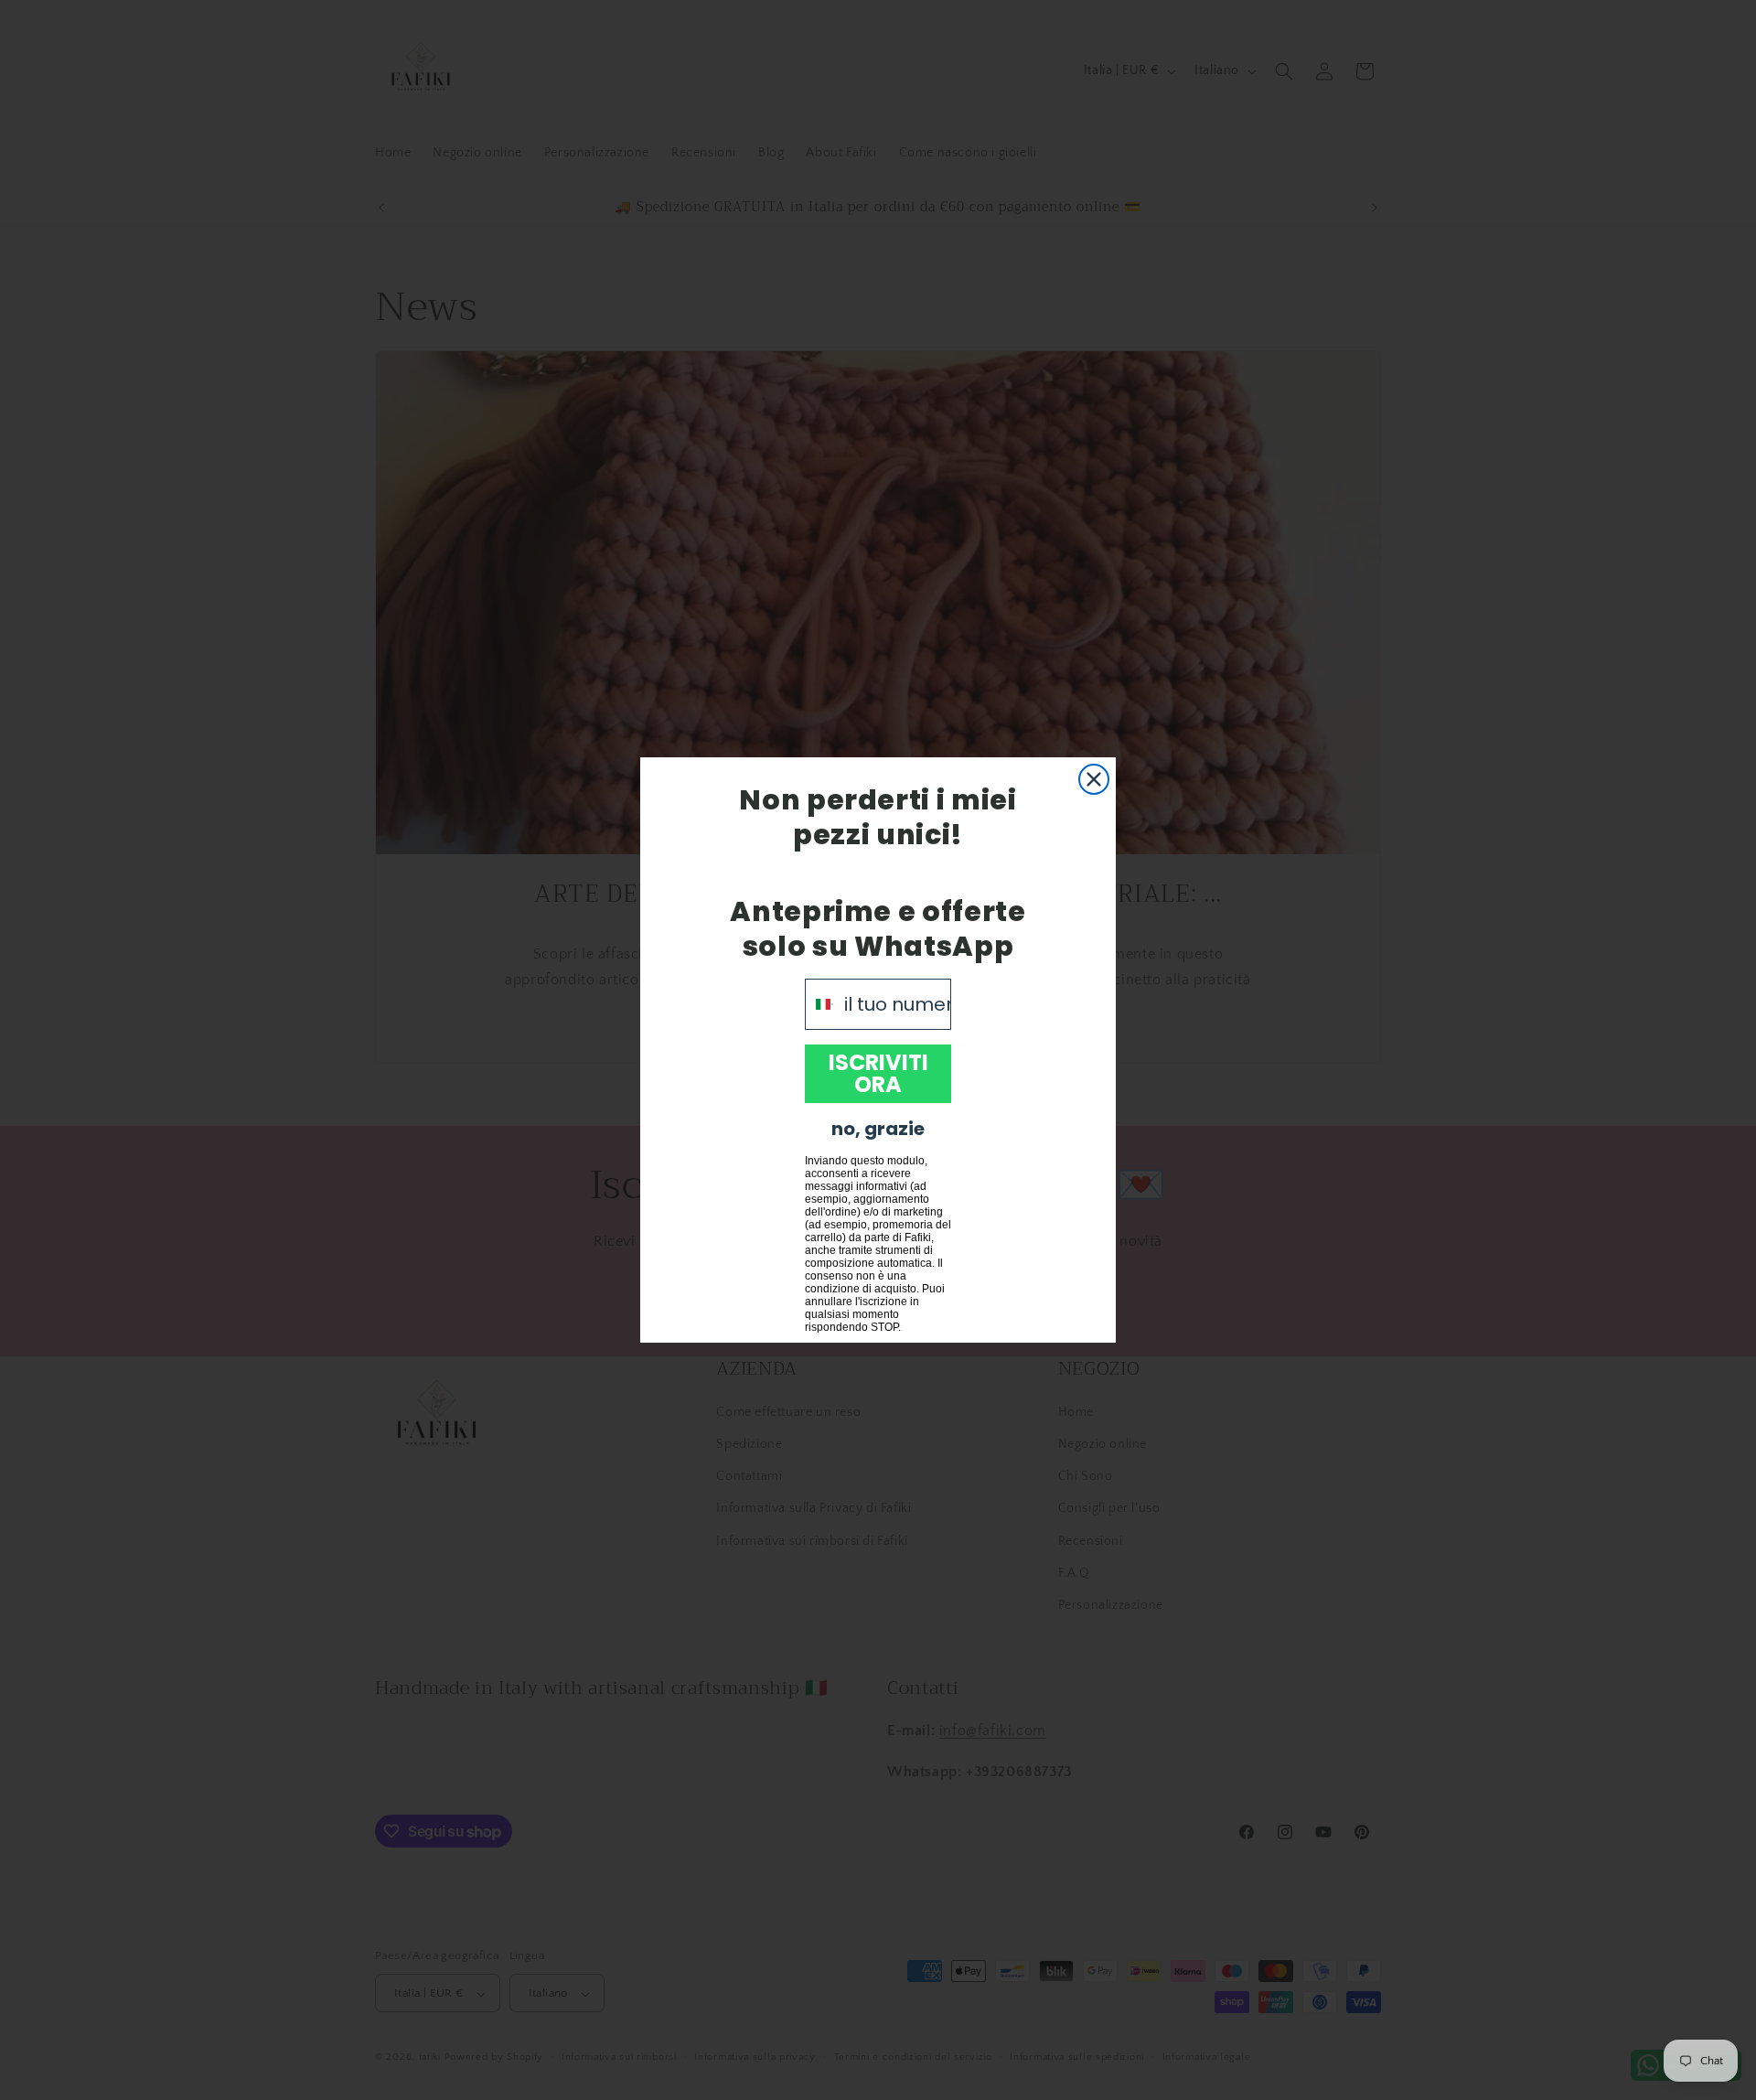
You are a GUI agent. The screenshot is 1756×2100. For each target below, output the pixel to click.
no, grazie (878, 1129)
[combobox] (820, 1004)
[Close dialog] (1094, 779)
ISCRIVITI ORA (878, 1073)
